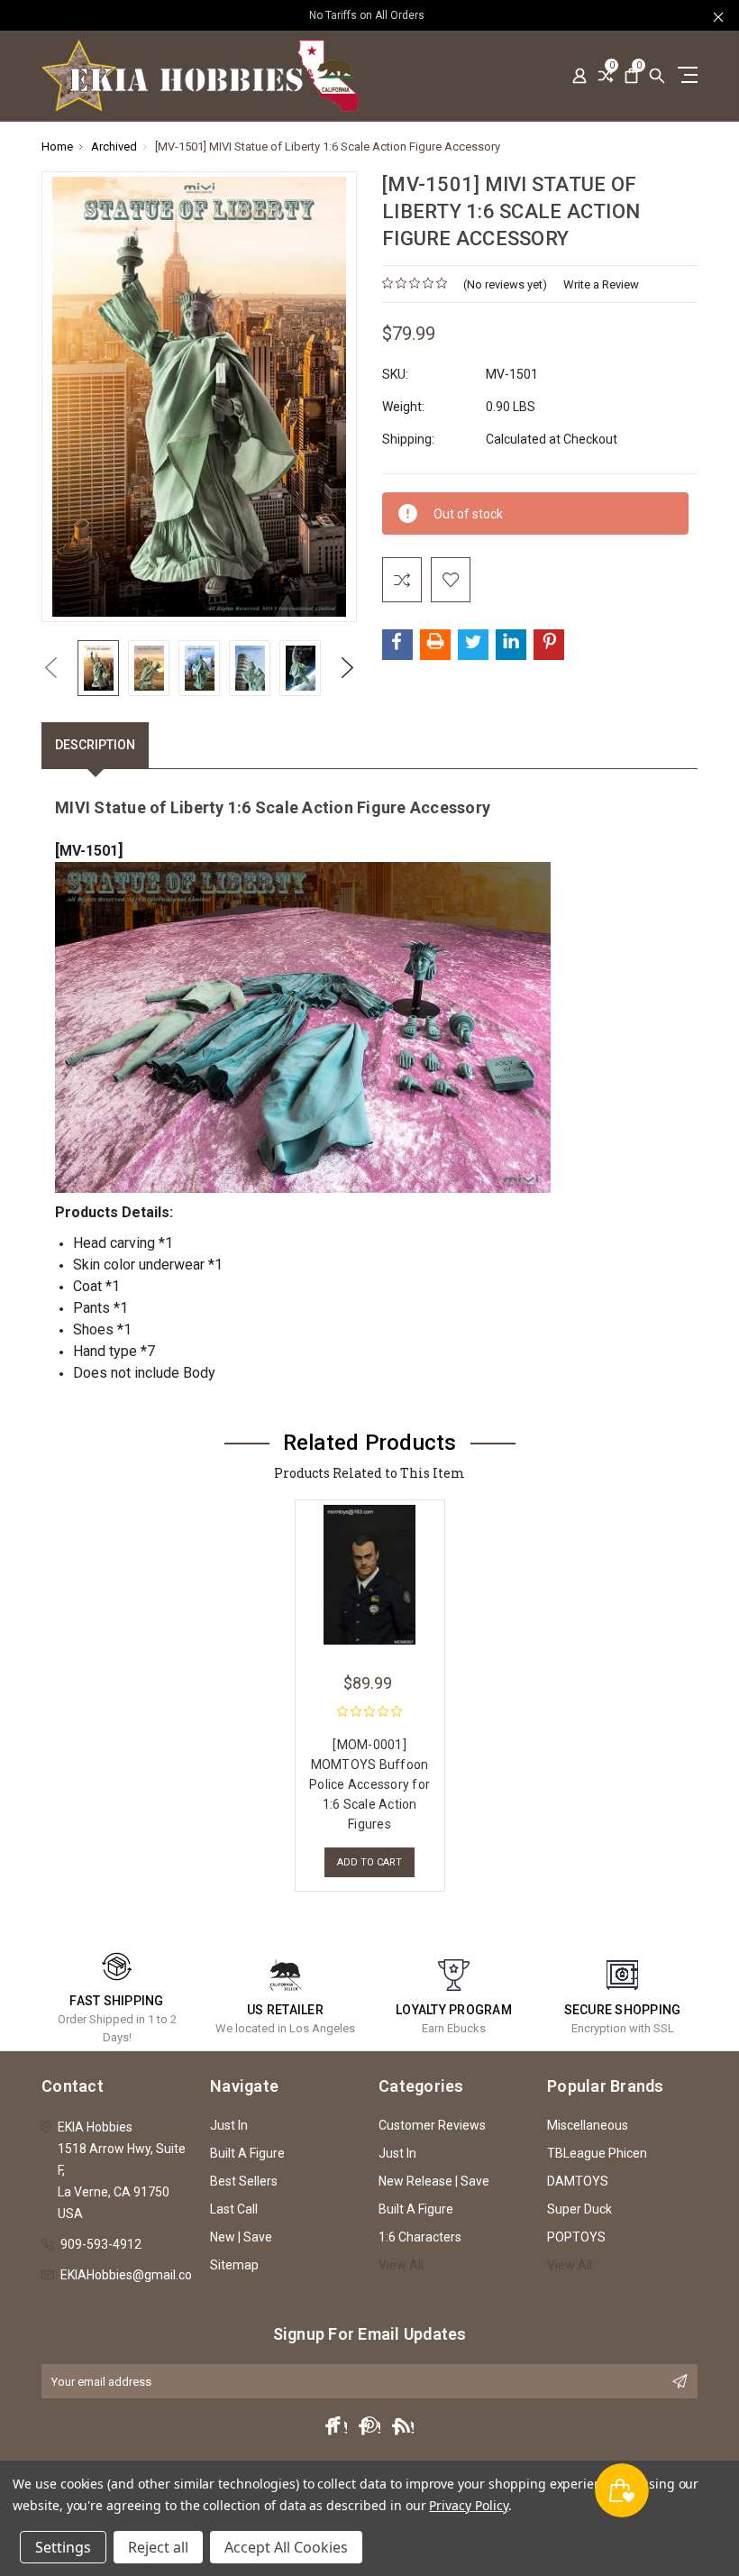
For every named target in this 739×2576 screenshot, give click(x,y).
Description (95, 745)
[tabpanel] (369, 1691)
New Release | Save (434, 2181)
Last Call (234, 2209)
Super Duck (579, 2209)
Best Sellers (244, 2181)
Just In (229, 2125)
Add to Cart (369, 1862)
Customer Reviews (432, 2125)
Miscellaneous (588, 2125)
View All (401, 2265)
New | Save (241, 2237)
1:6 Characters (420, 2237)
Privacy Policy (468, 2505)
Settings (63, 2547)
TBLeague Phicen (597, 2153)
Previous (50, 668)
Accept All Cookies (286, 2547)
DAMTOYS (578, 2181)
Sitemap (234, 2265)
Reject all (158, 2547)
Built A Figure (247, 2153)
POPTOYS (576, 2237)
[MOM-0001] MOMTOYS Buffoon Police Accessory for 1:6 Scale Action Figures (369, 1784)
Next (348, 668)
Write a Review (601, 284)
